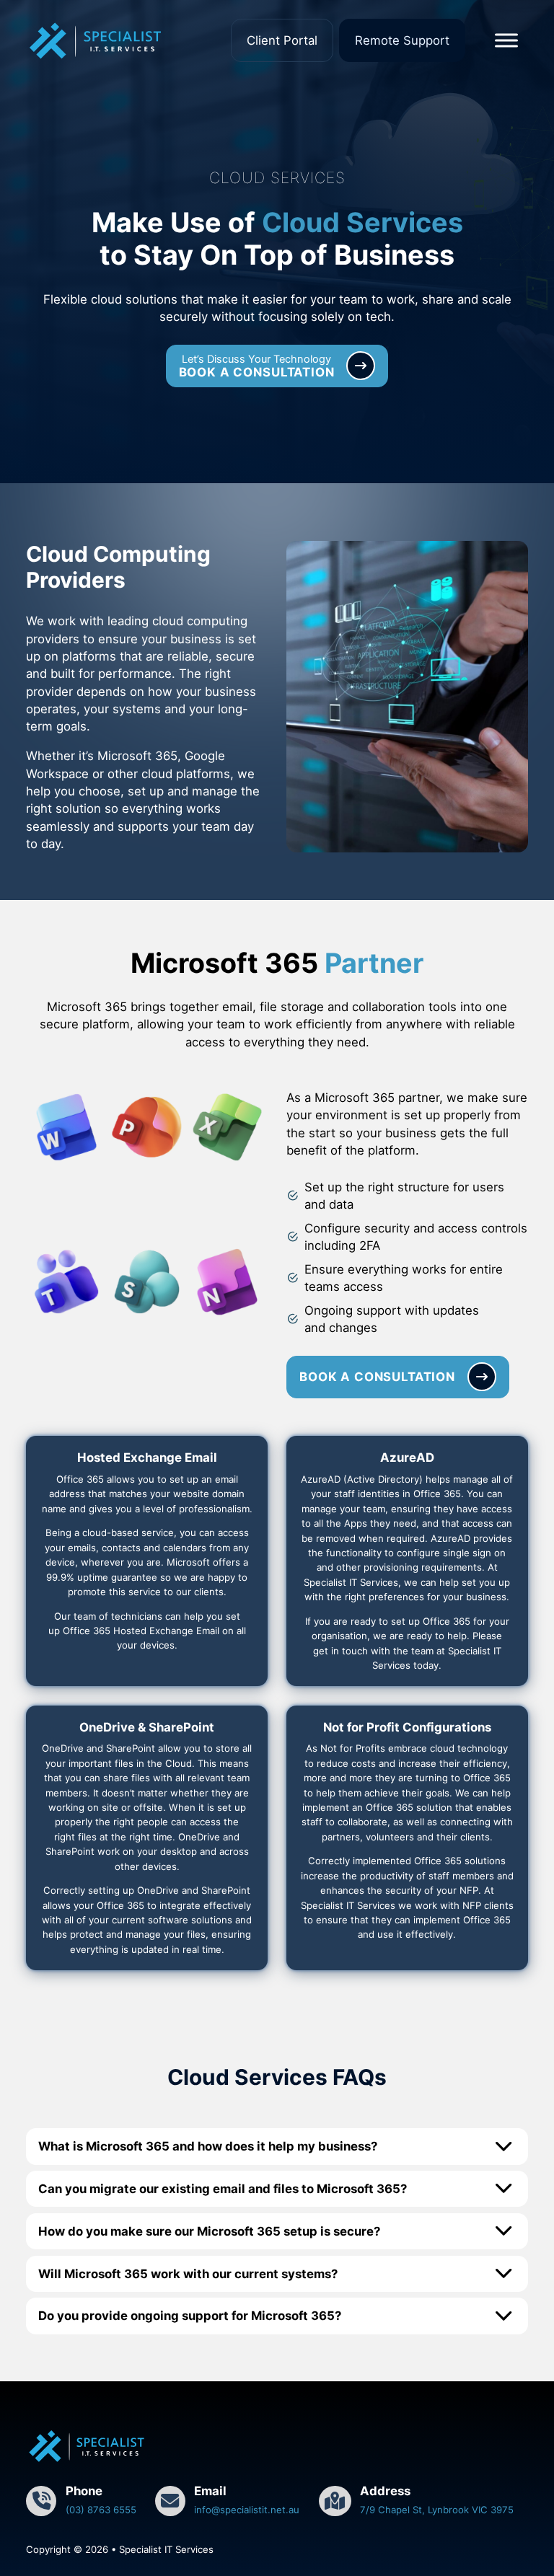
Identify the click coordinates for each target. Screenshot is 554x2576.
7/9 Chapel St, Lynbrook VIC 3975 (437, 2510)
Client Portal (282, 40)
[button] (277, 2146)
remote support (402, 40)
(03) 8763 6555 (101, 2510)
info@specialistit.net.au (247, 2510)
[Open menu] (506, 40)
